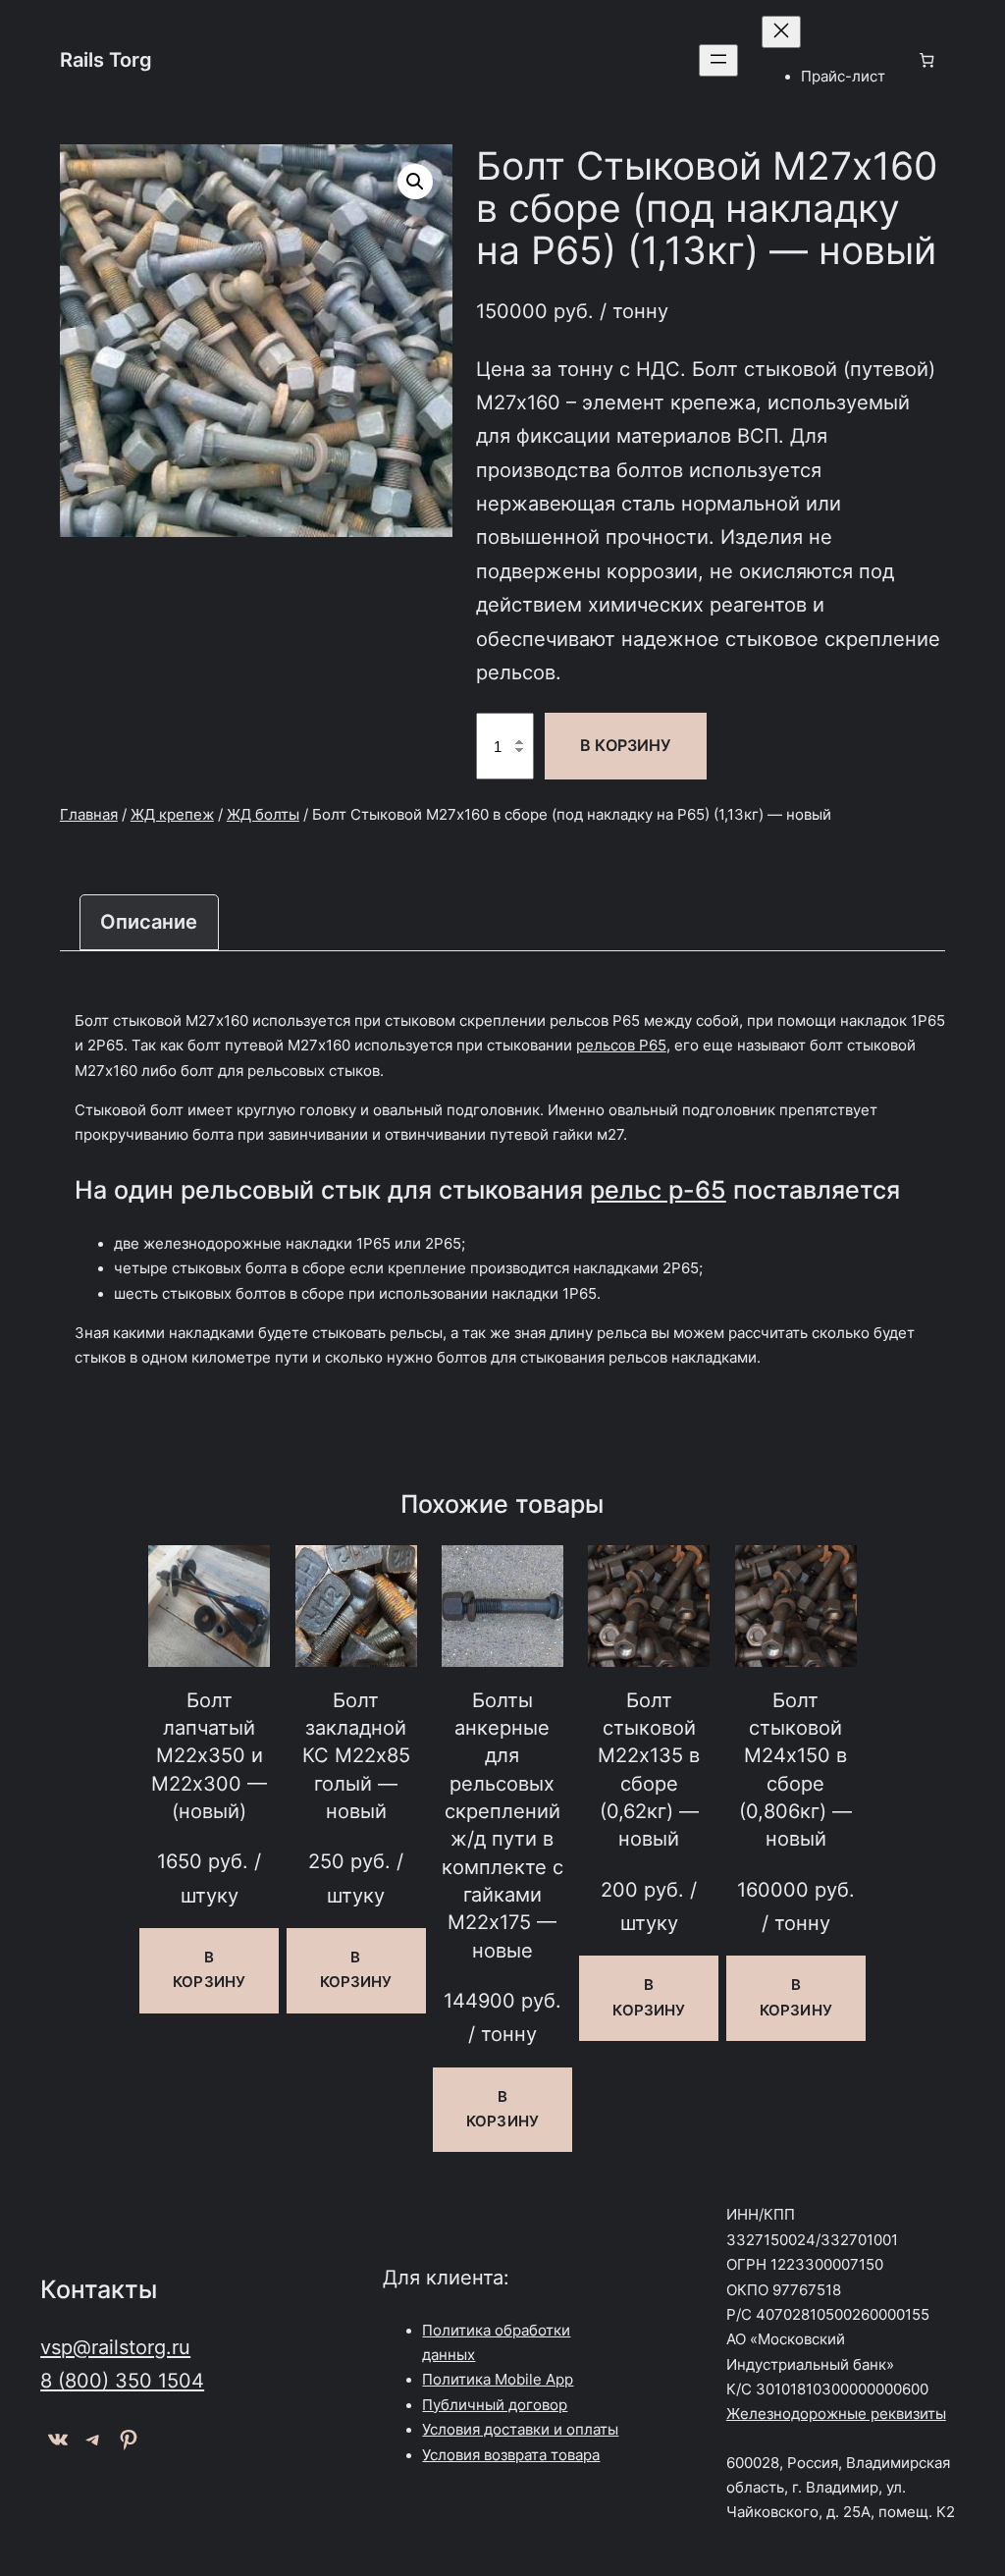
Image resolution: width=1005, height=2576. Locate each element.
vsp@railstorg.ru (115, 2347)
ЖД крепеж (172, 815)
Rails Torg (106, 59)
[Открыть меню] (718, 60)
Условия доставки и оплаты (520, 2430)
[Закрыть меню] (781, 32)
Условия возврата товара (511, 2455)
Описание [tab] (149, 921)
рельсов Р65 (621, 1046)
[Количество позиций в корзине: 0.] (927, 60)
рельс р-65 (658, 1190)
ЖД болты (263, 815)
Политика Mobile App (498, 2380)
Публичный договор (495, 2405)
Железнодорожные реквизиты (836, 2414)
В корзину (625, 745)
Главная (89, 815)
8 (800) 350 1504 (122, 2380)
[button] (415, 182)
